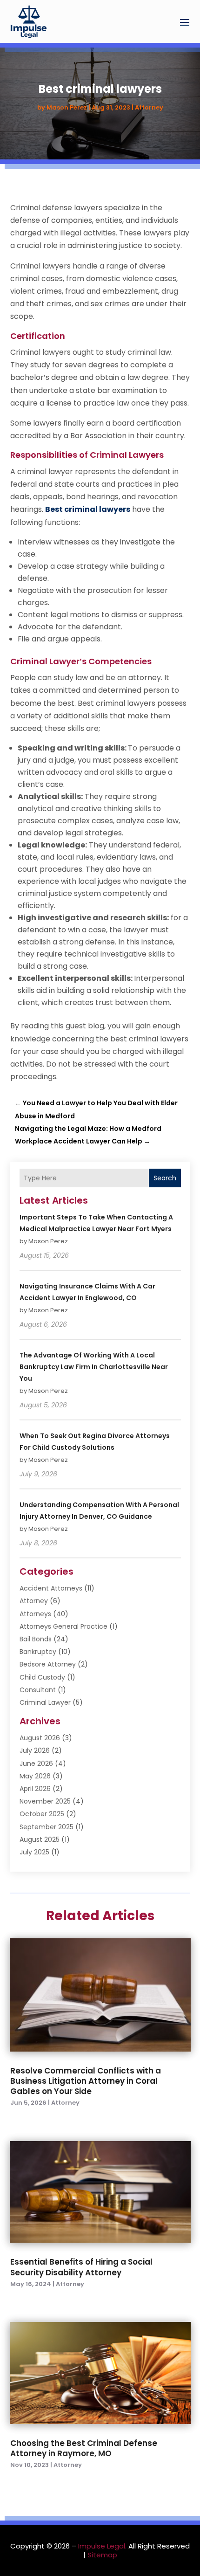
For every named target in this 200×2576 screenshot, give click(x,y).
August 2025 (40, 1839)
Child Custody (42, 1677)
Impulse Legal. (102, 2546)
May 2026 (35, 1776)
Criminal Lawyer (45, 1702)
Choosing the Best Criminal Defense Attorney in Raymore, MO (84, 2448)
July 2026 (35, 1750)
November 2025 (45, 1801)
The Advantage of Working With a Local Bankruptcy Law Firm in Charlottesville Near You (94, 1367)
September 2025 (47, 1827)
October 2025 (42, 1814)
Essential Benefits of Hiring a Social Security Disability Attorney (81, 2267)
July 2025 (34, 1852)
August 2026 (40, 1738)
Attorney (149, 107)
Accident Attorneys (51, 1588)
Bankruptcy (38, 1652)
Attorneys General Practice (63, 1626)
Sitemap (102, 2555)
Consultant (38, 1690)
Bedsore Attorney (48, 1664)
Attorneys (35, 1614)
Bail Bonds (36, 1639)
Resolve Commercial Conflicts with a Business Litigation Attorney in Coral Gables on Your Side (86, 2081)
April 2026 (35, 1789)
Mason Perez (67, 107)
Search (165, 1178)
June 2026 (36, 1763)
